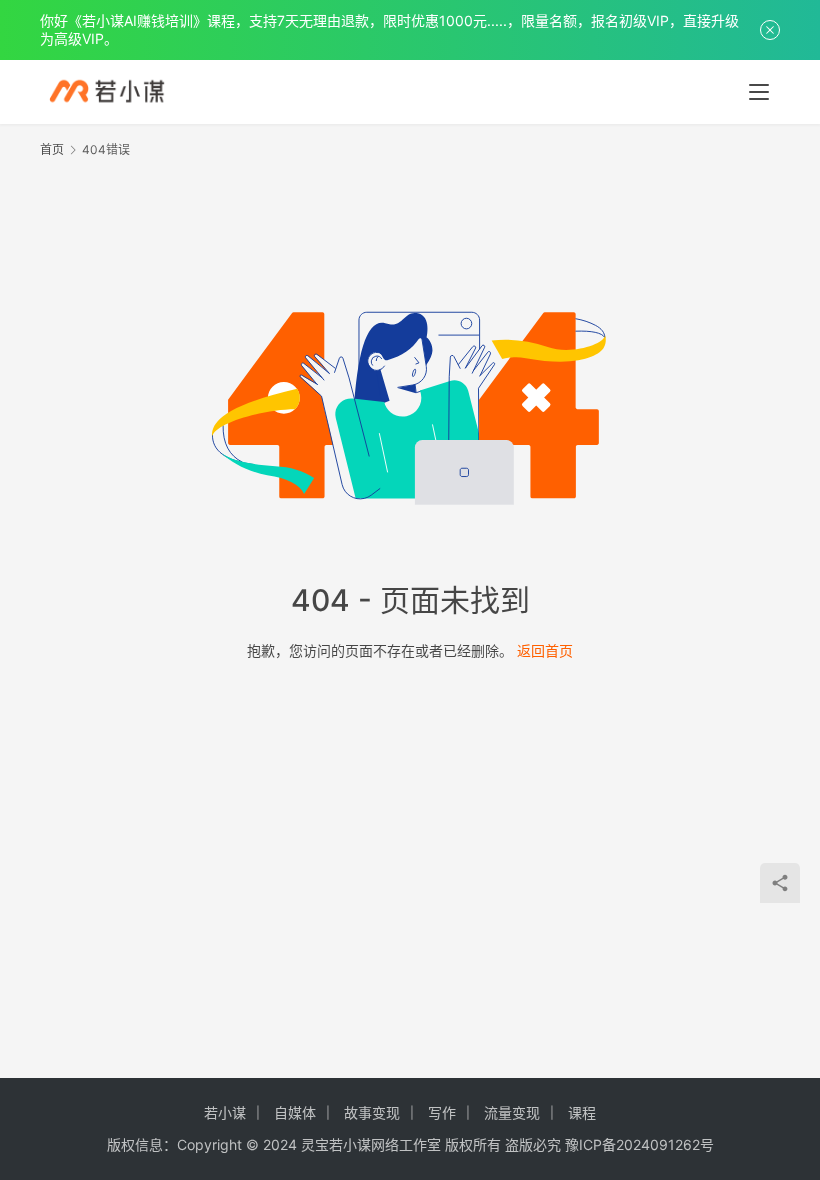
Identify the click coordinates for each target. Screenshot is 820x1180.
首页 (52, 149)
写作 (442, 1112)
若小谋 (225, 1112)
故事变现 (372, 1112)
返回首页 (545, 650)
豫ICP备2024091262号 (639, 1144)
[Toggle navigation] (759, 92)
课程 (582, 1112)
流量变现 (512, 1112)
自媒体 (295, 1112)
